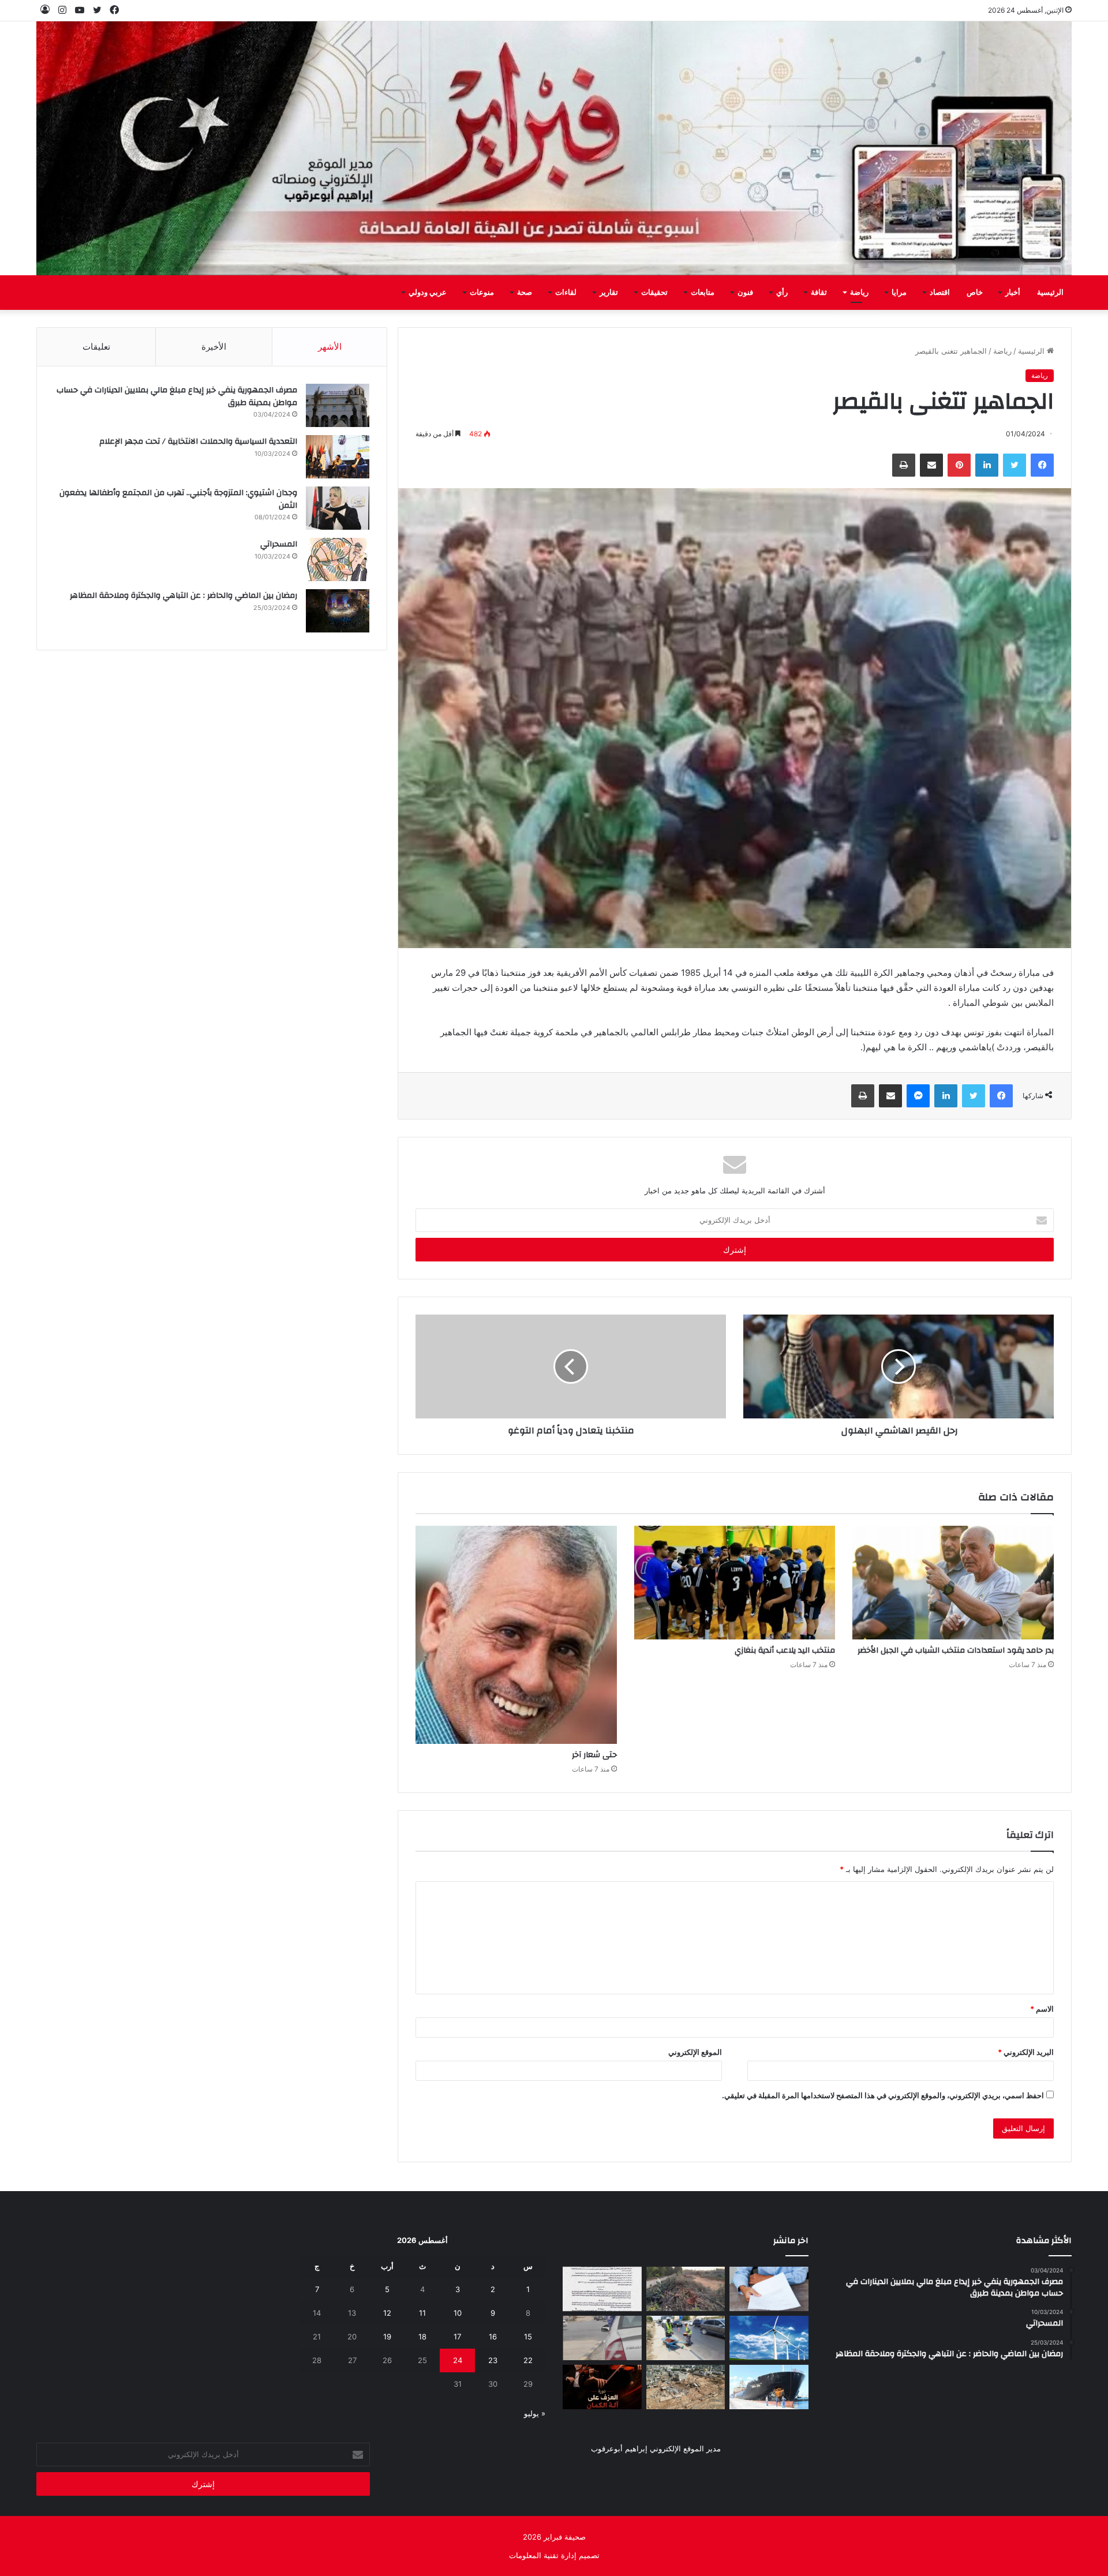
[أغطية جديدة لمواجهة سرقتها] (686, 2338)
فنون (745, 293)
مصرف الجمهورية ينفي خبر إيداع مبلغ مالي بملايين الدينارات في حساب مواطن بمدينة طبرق (177, 396)
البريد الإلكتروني (1026, 2052)
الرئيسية (1050, 293)
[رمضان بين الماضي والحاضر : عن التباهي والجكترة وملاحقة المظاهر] (338, 611)
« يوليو (535, 2413)
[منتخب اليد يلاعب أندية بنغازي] (735, 1583)
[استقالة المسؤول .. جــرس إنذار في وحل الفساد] (769, 2289)
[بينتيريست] (959, 465)
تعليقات (96, 347)
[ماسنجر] (918, 1096)
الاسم (1042, 2009)
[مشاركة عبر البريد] (931, 465)
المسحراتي (279, 544)
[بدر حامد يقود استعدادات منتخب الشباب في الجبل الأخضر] (953, 1583)
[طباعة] (904, 465)
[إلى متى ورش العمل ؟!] (769, 2338)
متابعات (703, 293)
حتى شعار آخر (594, 1755)
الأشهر (330, 347)
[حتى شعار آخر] (516, 1635)
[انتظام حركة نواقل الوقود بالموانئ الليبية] (769, 2387)
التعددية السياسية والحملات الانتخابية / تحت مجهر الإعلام (198, 441)
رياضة (859, 293)
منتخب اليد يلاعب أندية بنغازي (785, 1650)
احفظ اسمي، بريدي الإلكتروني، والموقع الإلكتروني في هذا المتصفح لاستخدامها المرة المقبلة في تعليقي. (883, 2095)
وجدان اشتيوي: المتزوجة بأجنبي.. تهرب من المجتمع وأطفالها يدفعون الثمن (178, 499)
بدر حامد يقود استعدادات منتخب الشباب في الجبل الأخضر (956, 1650)
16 (493, 2337)
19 (387, 2337)
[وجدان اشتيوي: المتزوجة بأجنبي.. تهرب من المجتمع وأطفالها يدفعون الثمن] (338, 508)
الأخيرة (214, 347)
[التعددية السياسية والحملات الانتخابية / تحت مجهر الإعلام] (338, 457)
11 (422, 2313)
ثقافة (819, 293)
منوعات (482, 293)
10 (458, 2313)
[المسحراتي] (338, 559)
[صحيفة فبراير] (554, 148)
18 (422, 2337)
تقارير (609, 293)
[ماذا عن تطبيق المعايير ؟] (602, 2289)
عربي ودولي (428, 293)
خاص (975, 293)
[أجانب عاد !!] (686, 2289)
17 (457, 2337)
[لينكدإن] (987, 465)
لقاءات (566, 293)
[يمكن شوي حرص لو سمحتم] (602, 2338)
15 (528, 2337)
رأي (782, 293)
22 (528, 2360)
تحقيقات (654, 293)
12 (387, 2313)
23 (493, 2360)
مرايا (899, 293)
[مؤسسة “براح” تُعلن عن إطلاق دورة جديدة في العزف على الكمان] (602, 2387)
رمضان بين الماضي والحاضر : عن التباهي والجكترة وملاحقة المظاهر (184, 596)
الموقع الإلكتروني (695, 2052)
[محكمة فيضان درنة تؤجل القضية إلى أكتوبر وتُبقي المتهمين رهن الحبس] (686, 2387)
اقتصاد (940, 293)
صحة (525, 293)
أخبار (1013, 293)
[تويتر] (1015, 465)
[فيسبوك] (1042, 465)
